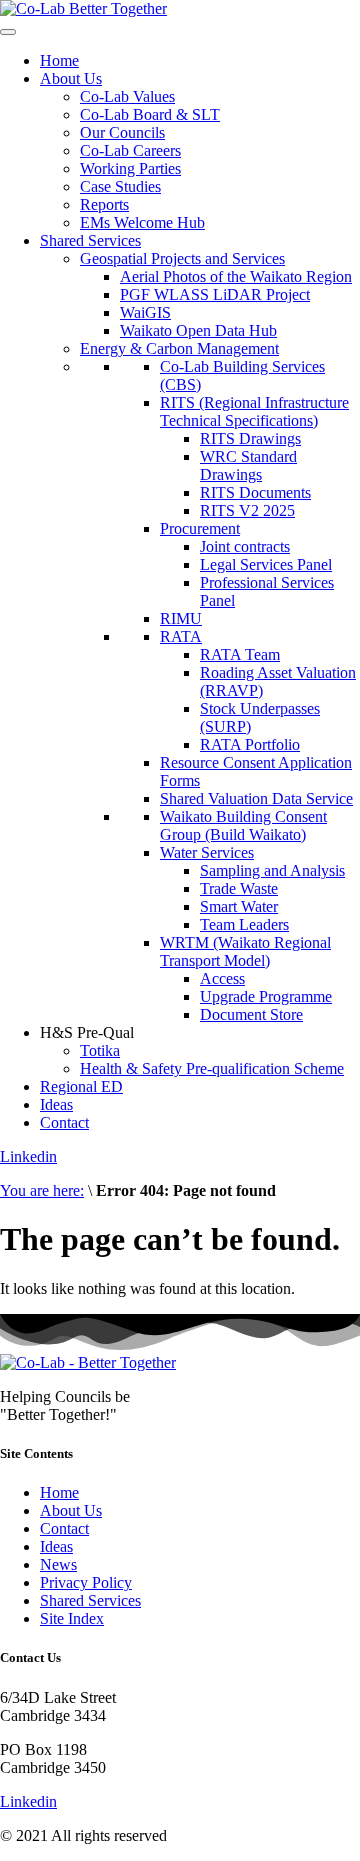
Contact (64, 1122)
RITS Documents (255, 492)
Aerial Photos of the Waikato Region (236, 276)
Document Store (251, 1014)
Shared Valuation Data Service (256, 798)
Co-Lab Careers (130, 150)
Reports (104, 204)
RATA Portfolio (250, 744)
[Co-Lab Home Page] (83, 8)
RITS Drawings (250, 438)
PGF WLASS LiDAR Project (215, 294)
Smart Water (239, 906)
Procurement (200, 528)
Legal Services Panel (266, 564)
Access (222, 978)
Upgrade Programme (266, 996)
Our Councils (122, 132)
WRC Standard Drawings (248, 465)
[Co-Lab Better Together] (88, 1362)
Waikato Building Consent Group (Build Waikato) (243, 825)
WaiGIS (145, 312)
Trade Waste (239, 888)
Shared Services (90, 240)
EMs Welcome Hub (142, 222)
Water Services (207, 852)
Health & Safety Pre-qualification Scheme (212, 1068)
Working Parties (130, 168)
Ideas (56, 1104)
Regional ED (81, 1086)
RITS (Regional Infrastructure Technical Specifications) (254, 411)
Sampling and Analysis (272, 870)
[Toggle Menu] (8, 32)
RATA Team (240, 654)
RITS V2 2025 (247, 510)
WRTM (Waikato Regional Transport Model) (245, 951)
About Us (71, 78)
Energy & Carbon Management (179, 348)
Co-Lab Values (127, 96)
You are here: (42, 1190)
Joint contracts (245, 546)
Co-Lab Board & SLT (150, 114)
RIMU (181, 618)
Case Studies (120, 186)
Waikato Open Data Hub (198, 330)
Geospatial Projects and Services (182, 258)
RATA (181, 636)
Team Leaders (244, 924)
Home (59, 60)
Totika (100, 1050)
